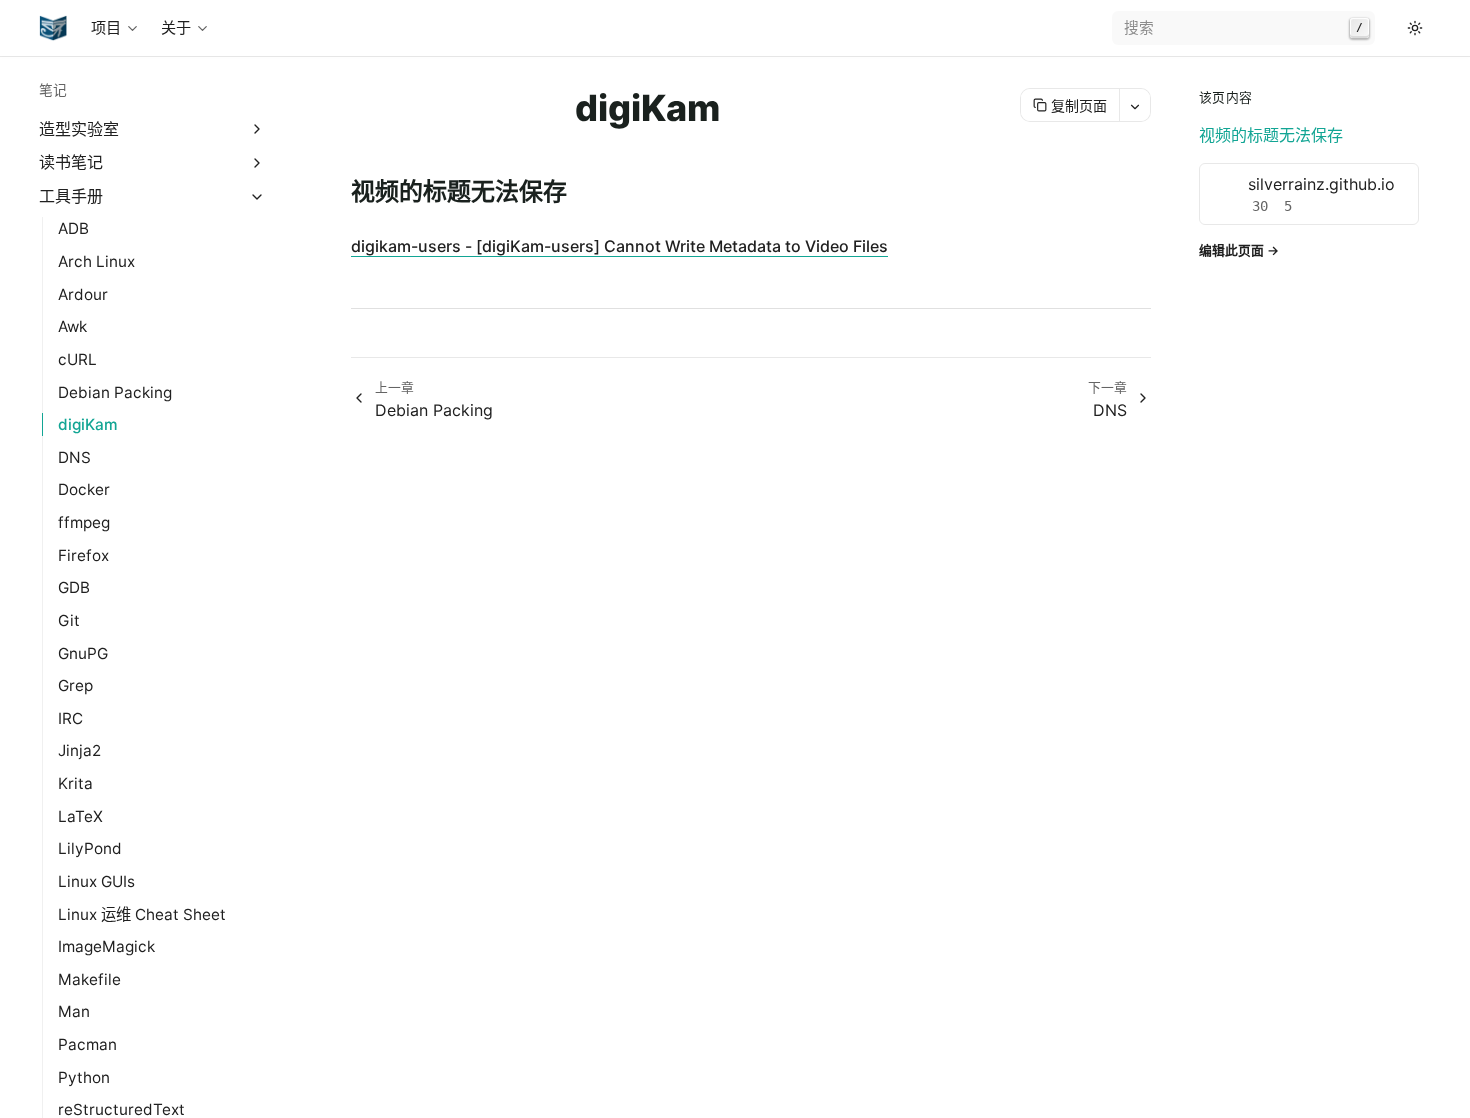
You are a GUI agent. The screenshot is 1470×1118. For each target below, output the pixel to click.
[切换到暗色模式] (1415, 28)
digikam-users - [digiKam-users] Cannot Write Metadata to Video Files (619, 246)
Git (69, 620)
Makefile (89, 979)
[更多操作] (1134, 105)
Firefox (83, 555)
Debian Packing (115, 392)
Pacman (87, 1044)
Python (84, 1077)
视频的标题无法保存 (1271, 135)
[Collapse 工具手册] (257, 196)
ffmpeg (84, 522)
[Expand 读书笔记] (257, 162)
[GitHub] (1391, 28)
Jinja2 (79, 750)
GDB (74, 587)
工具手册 (71, 196)
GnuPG (83, 653)
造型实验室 (79, 129)
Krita (75, 783)
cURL (77, 359)
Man (74, 1011)
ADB (73, 228)
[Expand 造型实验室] (257, 129)
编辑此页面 (1231, 250)
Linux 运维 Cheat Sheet (142, 914)
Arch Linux (96, 261)
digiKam (88, 424)
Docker (84, 489)
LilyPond (90, 848)
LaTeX (80, 816)
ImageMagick (106, 946)
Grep (75, 685)
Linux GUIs (96, 881)
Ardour (83, 294)
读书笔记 (71, 162)
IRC (70, 718)
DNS (74, 457)
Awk (72, 326)
